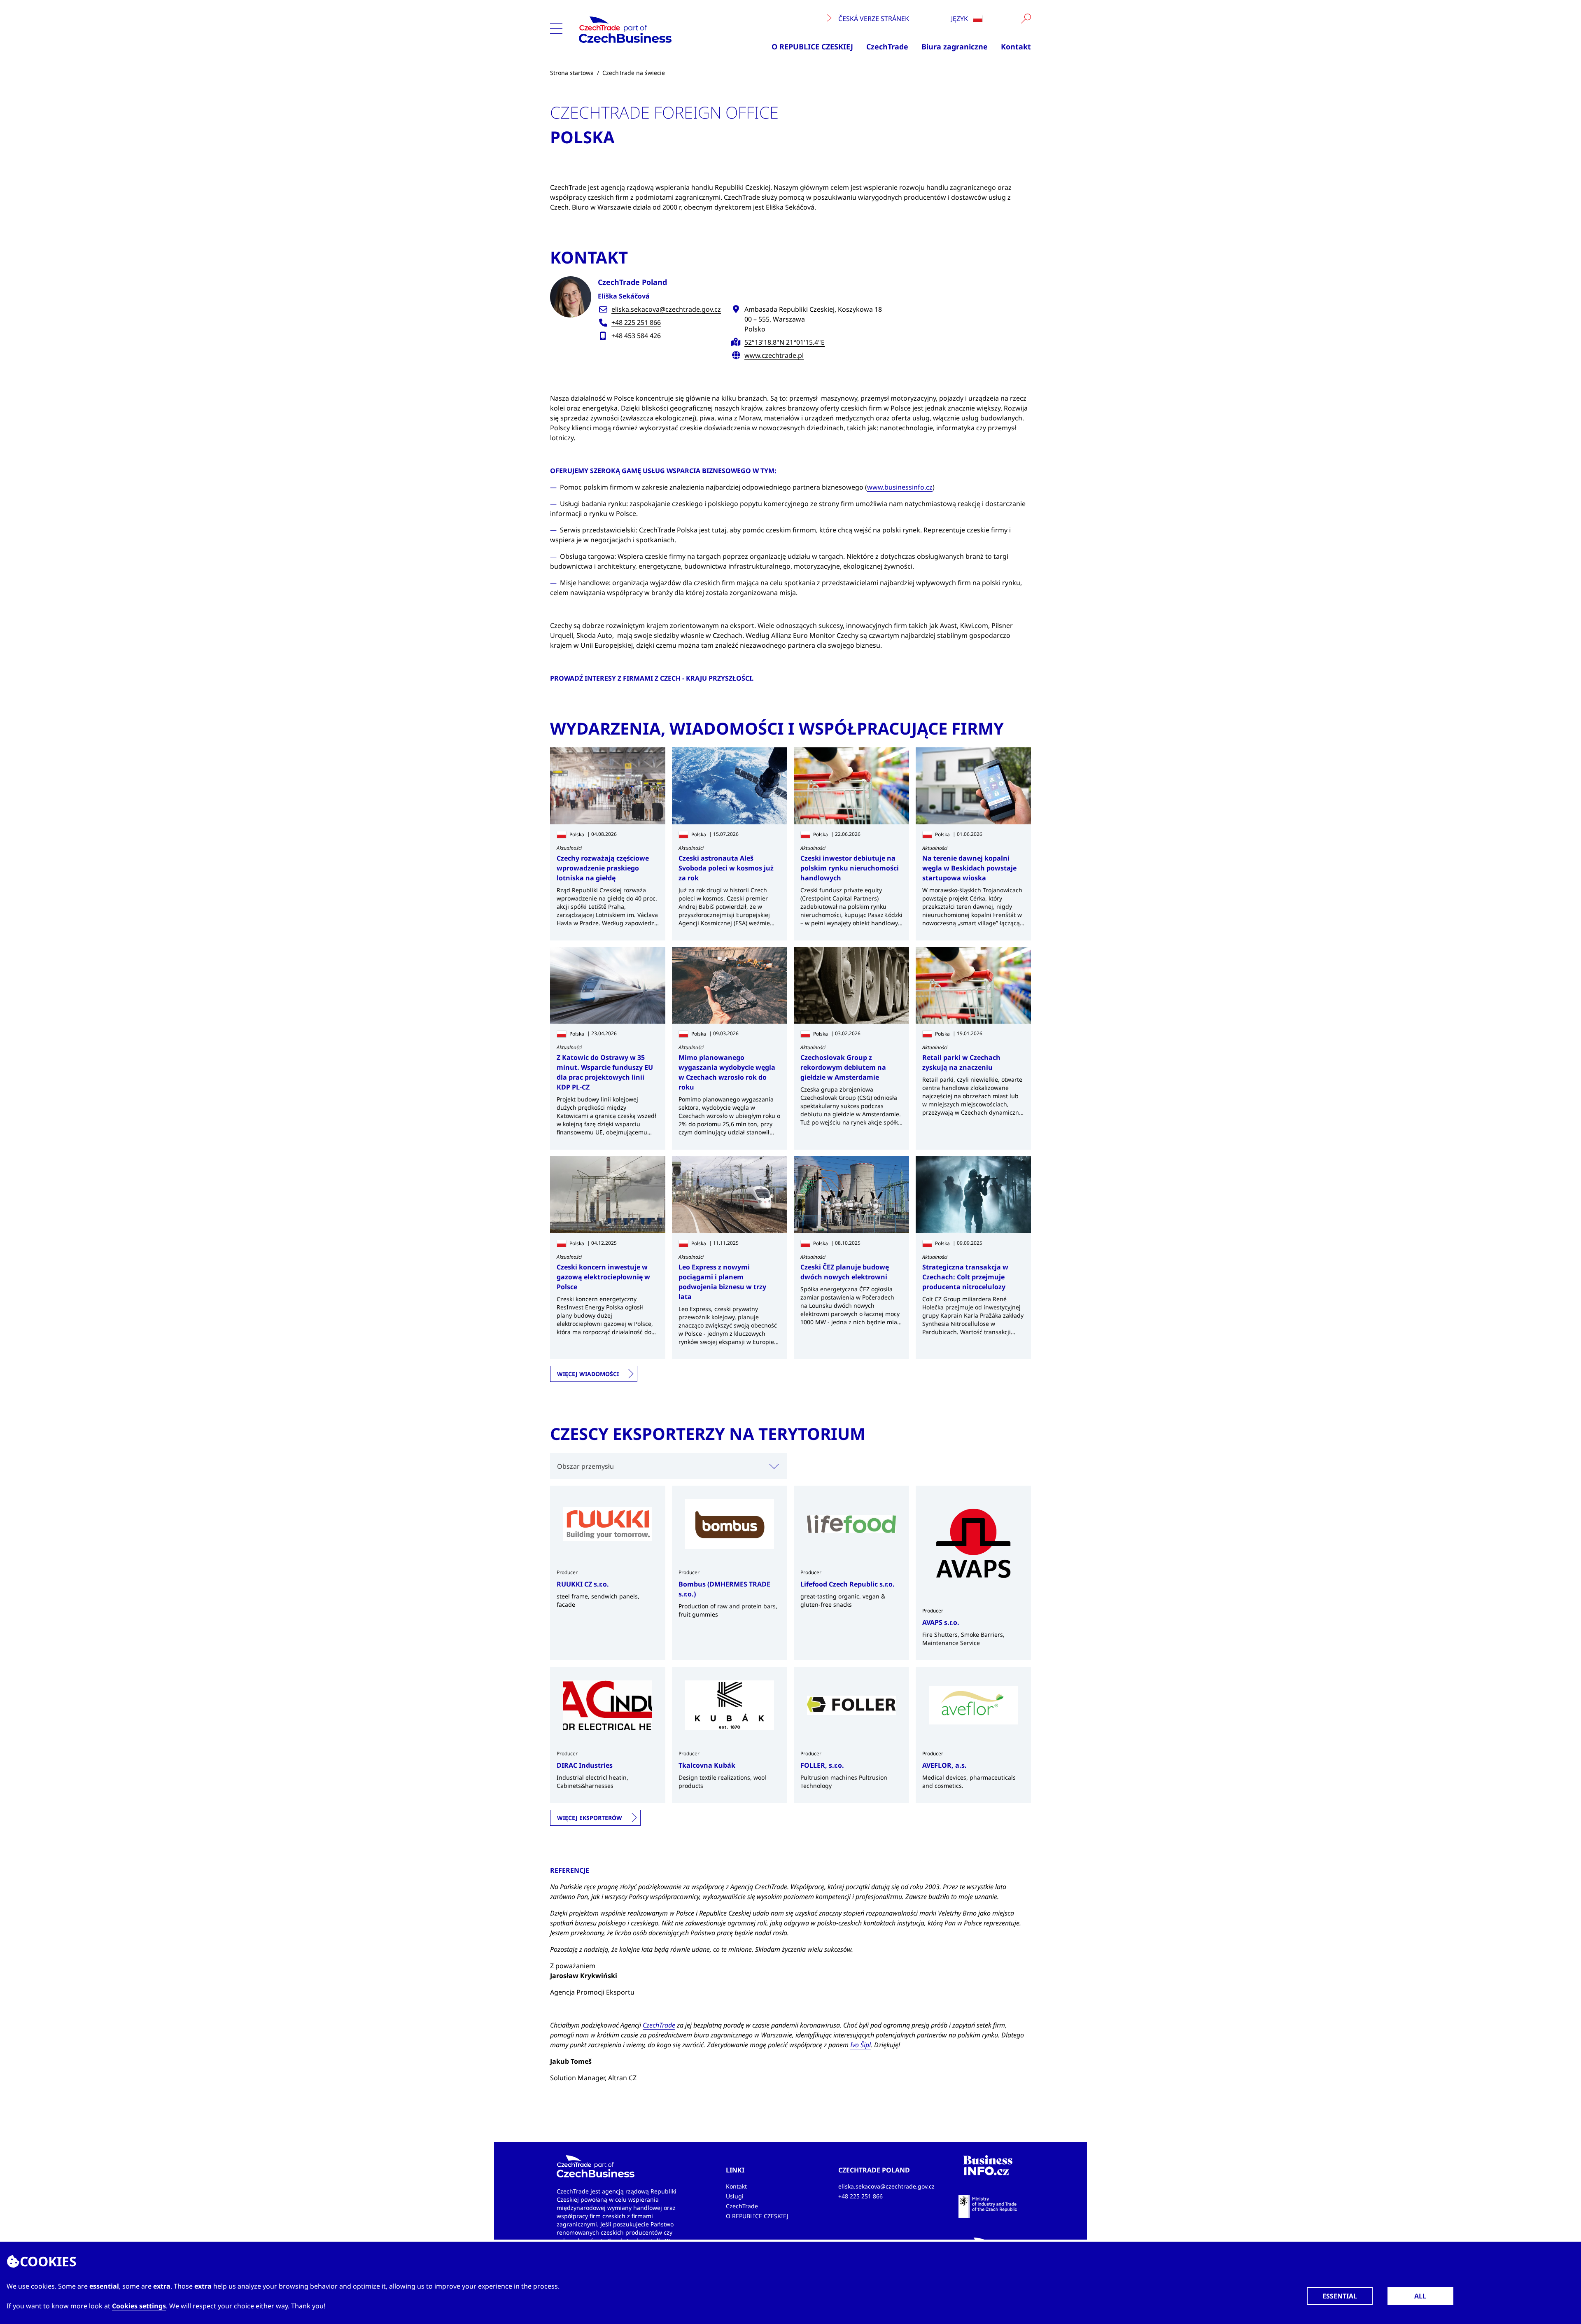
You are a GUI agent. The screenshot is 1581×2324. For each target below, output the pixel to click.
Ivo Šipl (860, 2045)
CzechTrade (887, 47)
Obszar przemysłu (585, 1466)
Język (960, 19)
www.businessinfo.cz (900, 487)
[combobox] (669, 1466)
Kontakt (1016, 47)
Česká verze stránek (873, 19)
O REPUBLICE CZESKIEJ (812, 47)
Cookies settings (139, 2306)
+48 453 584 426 (636, 336)
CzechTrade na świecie (634, 73)
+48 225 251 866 (636, 322)
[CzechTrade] (648, 30)
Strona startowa (572, 73)
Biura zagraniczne (955, 47)
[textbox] (669, 1466)
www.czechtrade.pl (774, 355)
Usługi (735, 2196)
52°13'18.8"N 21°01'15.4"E (785, 342)
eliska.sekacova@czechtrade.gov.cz (666, 309)
